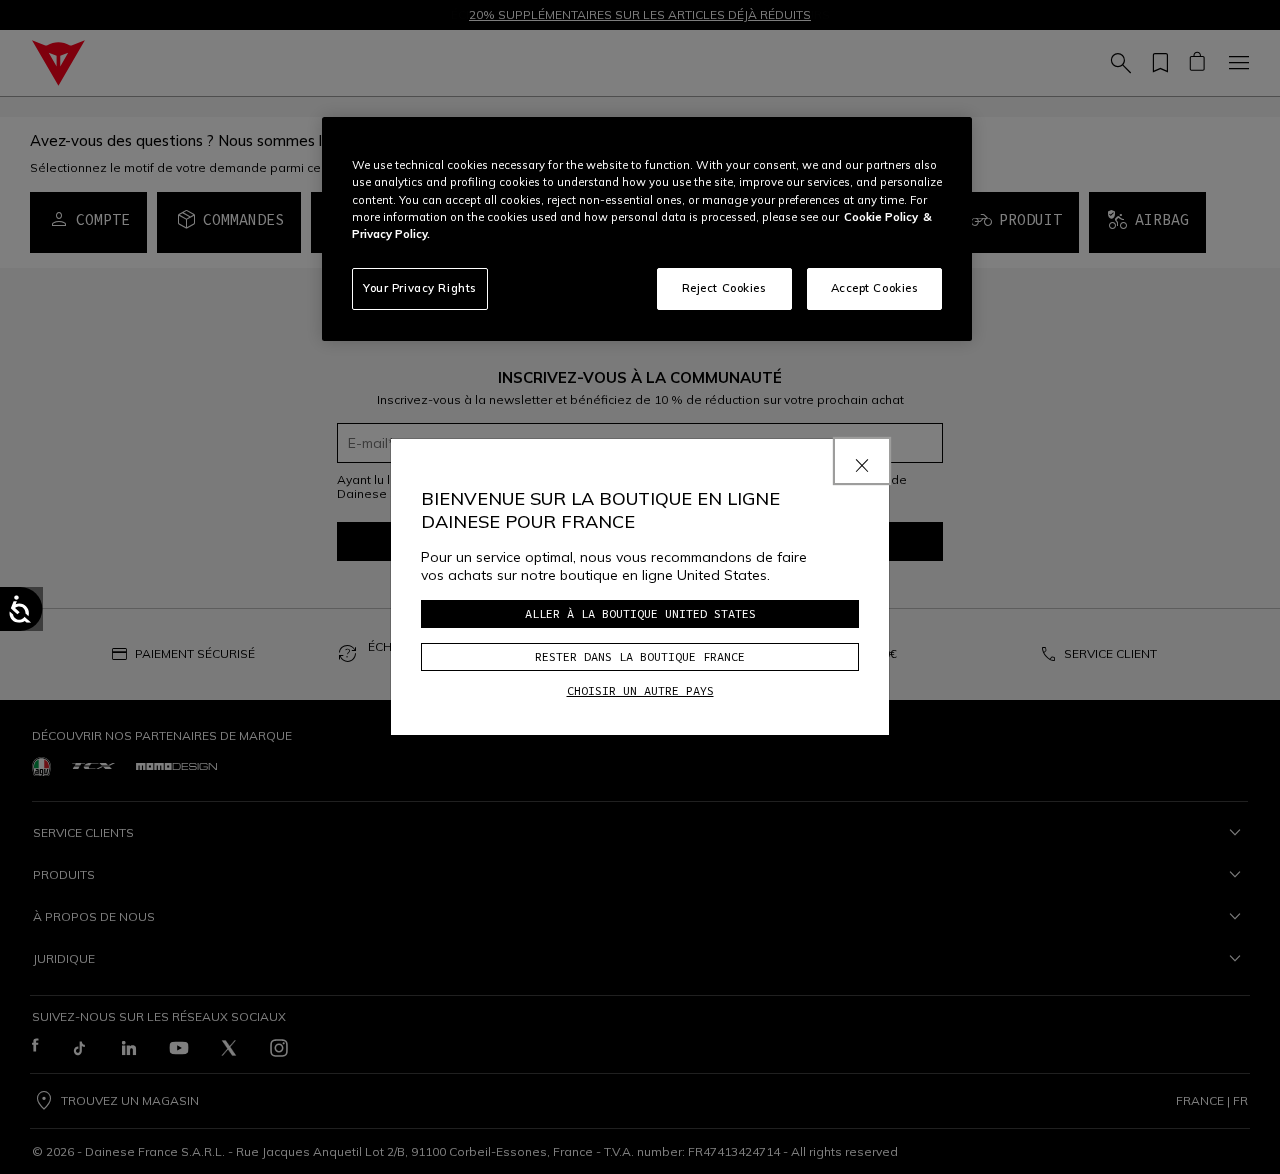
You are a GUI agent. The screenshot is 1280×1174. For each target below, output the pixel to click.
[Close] (862, 461)
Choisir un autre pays (640, 690)
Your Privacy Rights (420, 288)
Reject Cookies (724, 288)
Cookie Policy (881, 217)
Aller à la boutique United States (640, 613)
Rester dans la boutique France (640, 656)
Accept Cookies (875, 288)
